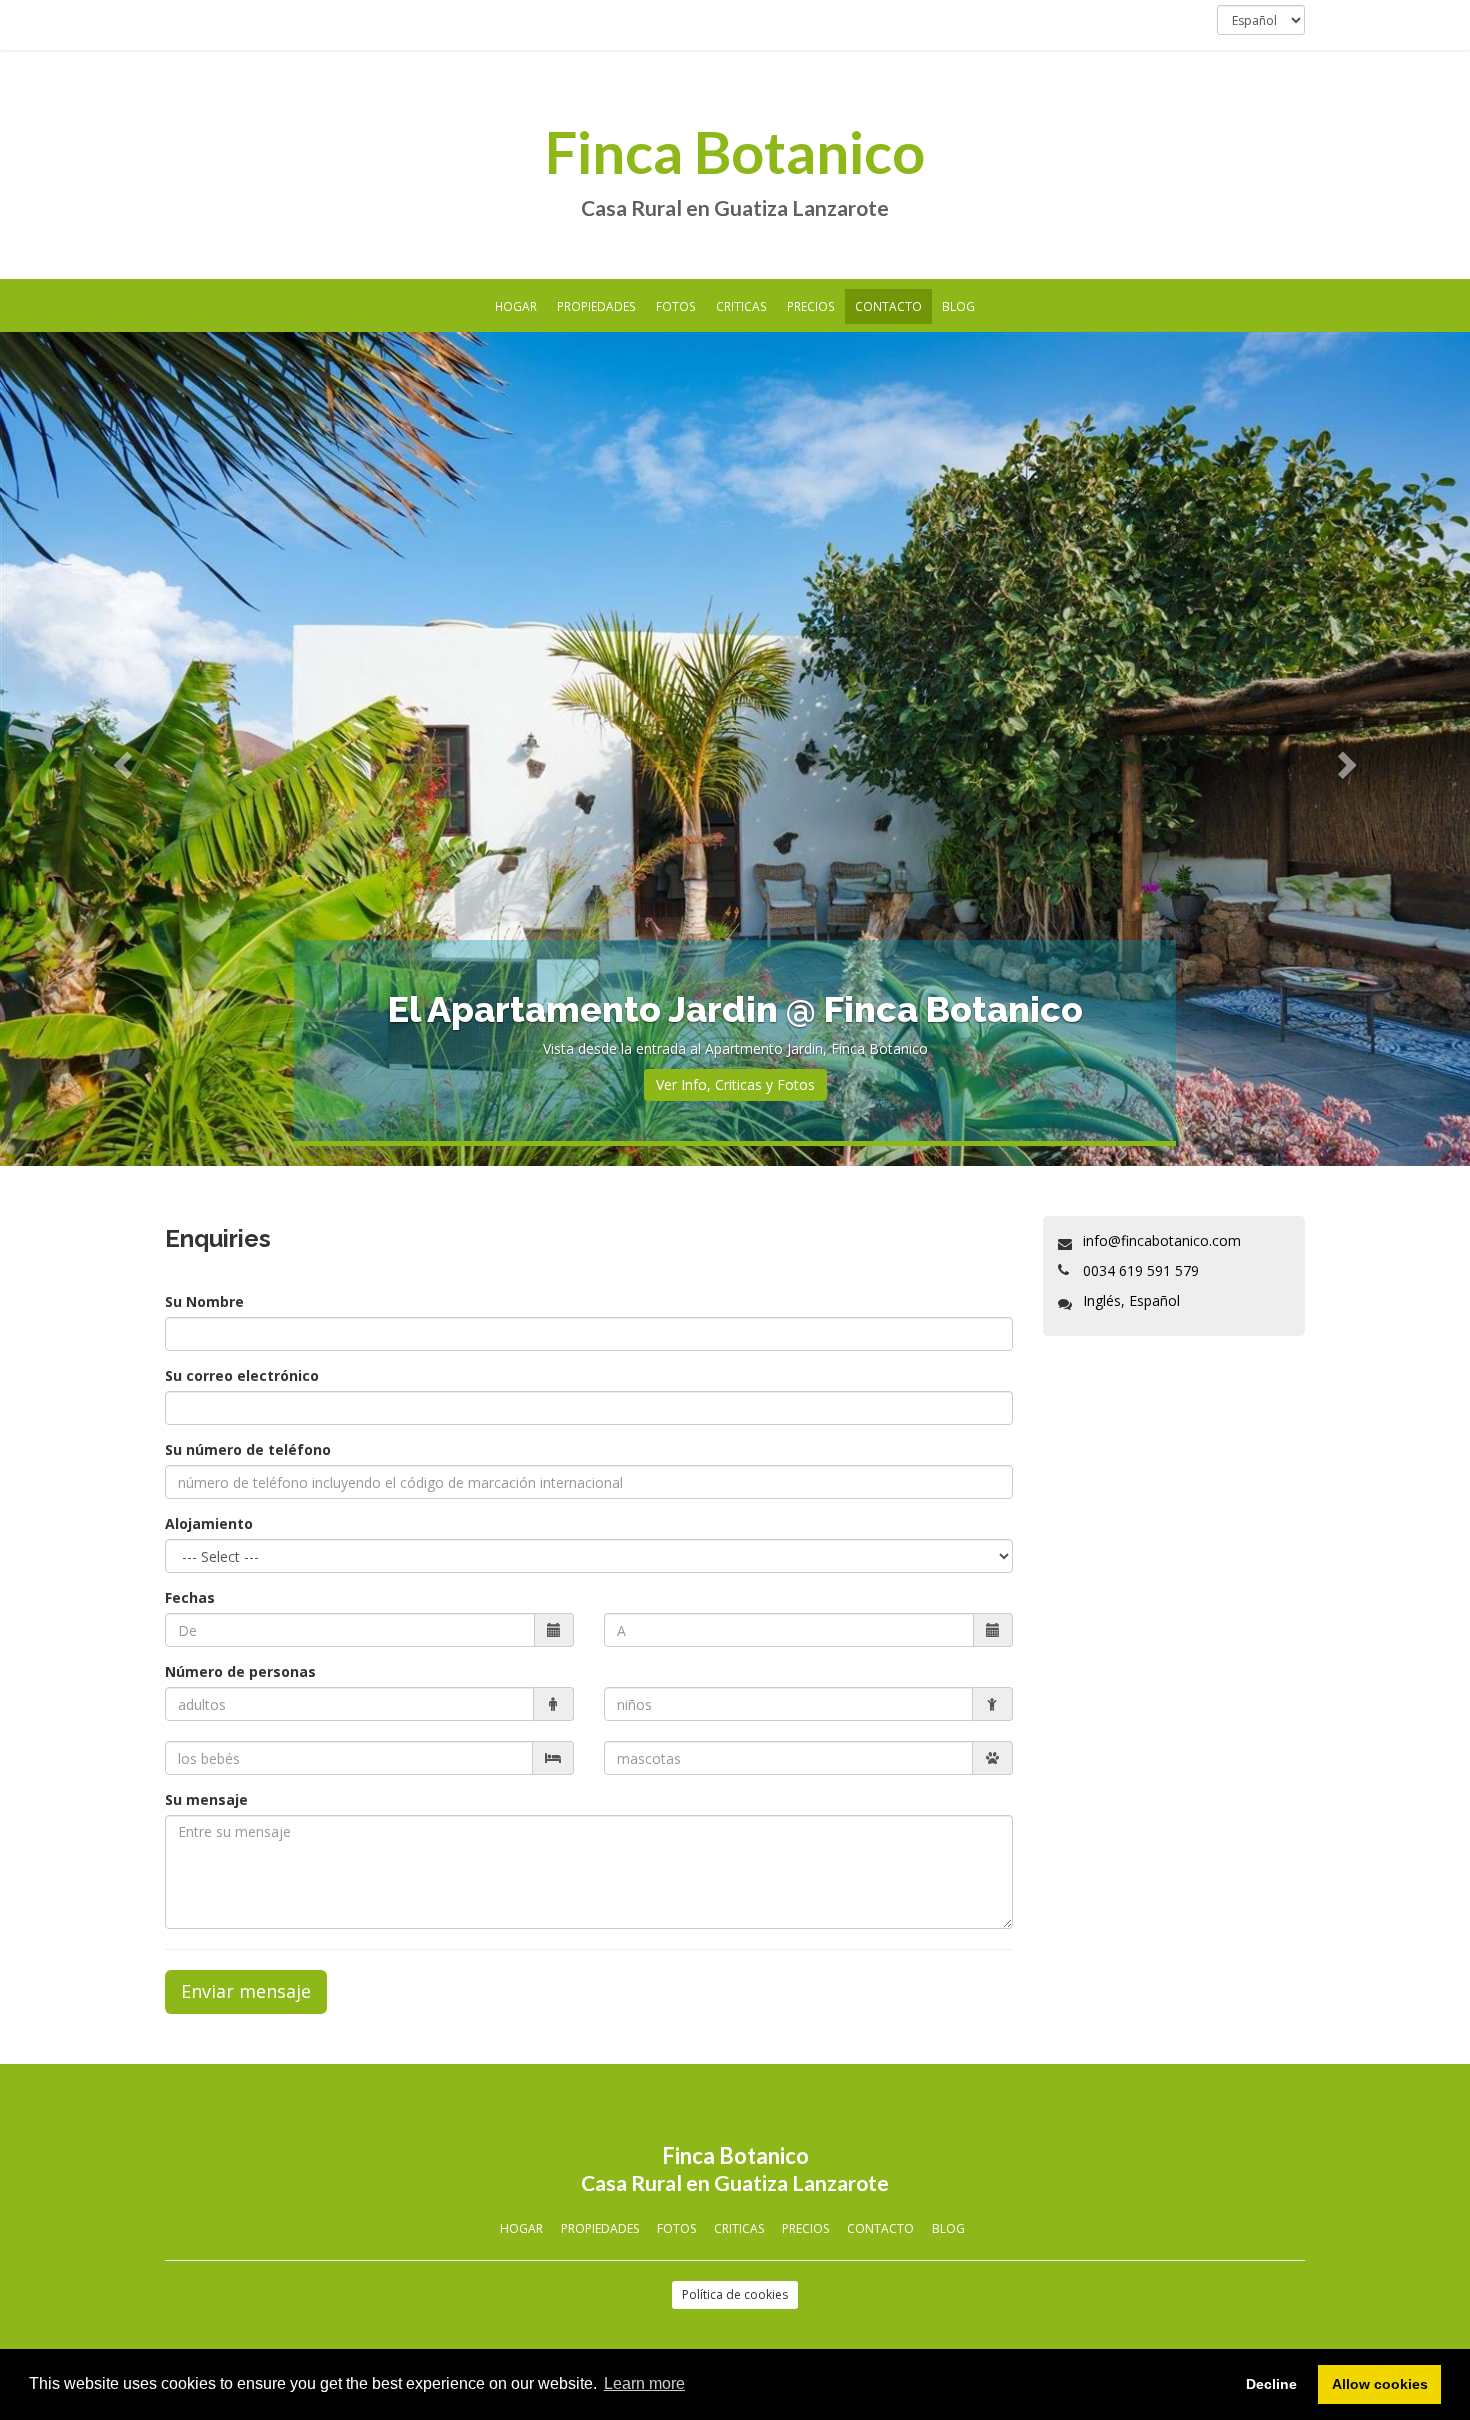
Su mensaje (206, 1799)
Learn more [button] (644, 2383)
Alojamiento (209, 1523)
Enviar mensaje (246, 1991)
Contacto (888, 306)
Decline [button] (1271, 2384)
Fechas (190, 1597)
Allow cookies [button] (1380, 2384)
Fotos (676, 306)
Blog (958, 306)
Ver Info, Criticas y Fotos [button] (735, 1084)
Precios (811, 306)
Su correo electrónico (242, 1375)
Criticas (741, 306)
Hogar (516, 306)
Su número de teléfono (248, 1449)
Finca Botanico (735, 152)
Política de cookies (735, 2294)
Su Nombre (204, 1301)
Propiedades (596, 306)
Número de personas (240, 1671)
